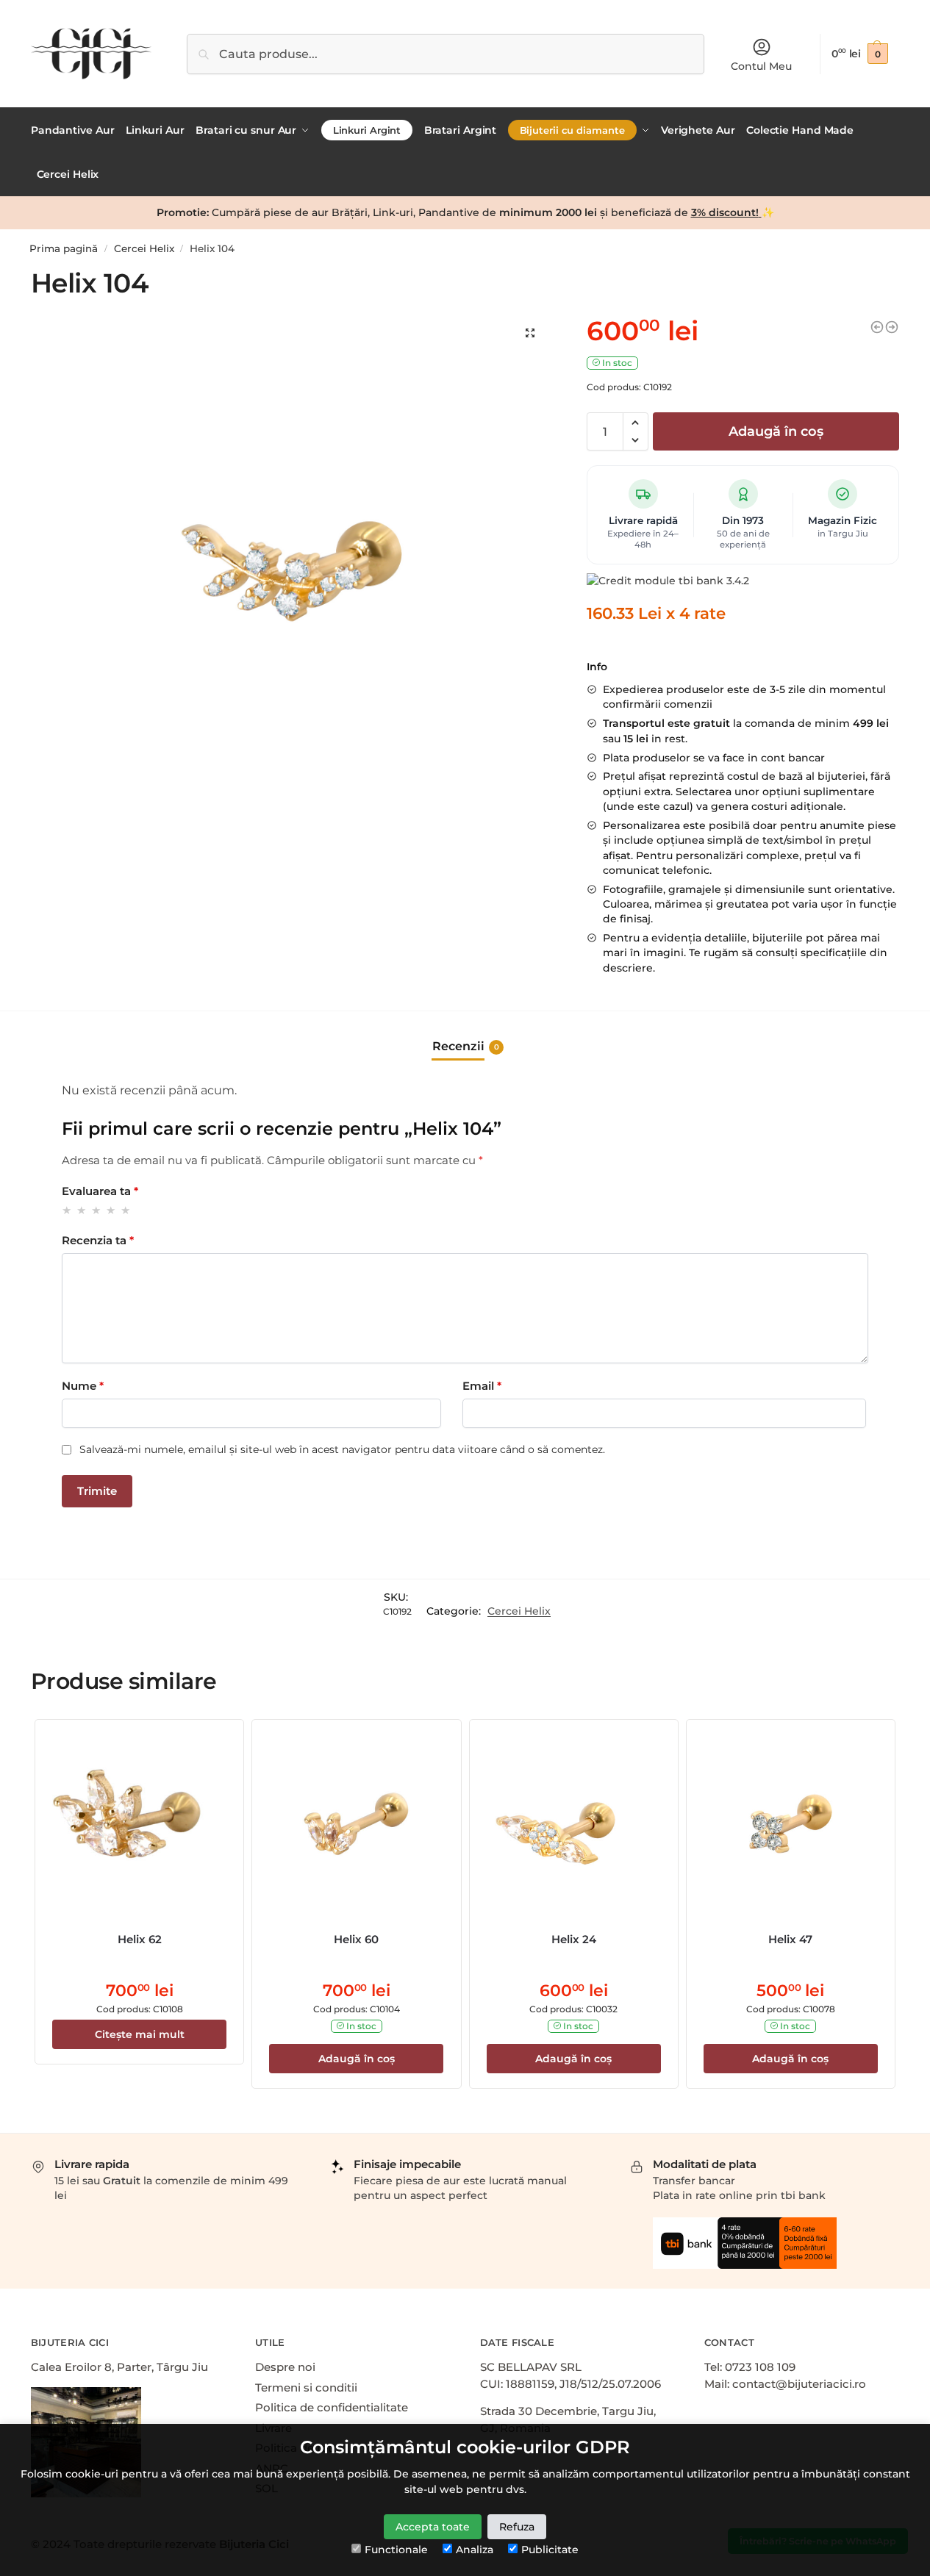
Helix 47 (790, 1939)
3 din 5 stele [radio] (97, 1210)
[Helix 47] (791, 1824)
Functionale (396, 2550)
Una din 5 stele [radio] (67, 1210)
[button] (636, 423)
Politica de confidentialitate (332, 2407)
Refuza (517, 2527)
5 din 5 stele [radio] (126, 1210)
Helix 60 (356, 1939)
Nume (83, 1386)
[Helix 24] (574, 1824)
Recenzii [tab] (466, 1046)
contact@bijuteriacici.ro (799, 2384)
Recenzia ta (98, 1240)
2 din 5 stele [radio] (82, 1210)
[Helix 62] (139, 1824)
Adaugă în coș (776, 431)
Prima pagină (64, 248)
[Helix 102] (877, 327)
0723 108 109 (760, 2367)
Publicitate (550, 2550)
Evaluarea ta (100, 1191)
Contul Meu (761, 66)
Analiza (475, 2550)
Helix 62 (140, 1939)
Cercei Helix (144, 248)
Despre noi (285, 2367)
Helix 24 (574, 1939)
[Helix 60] (356, 1824)
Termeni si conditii (306, 2387)
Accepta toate (433, 2527)
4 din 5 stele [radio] (111, 1210)
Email (482, 1386)
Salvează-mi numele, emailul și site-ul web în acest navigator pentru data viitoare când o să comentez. (342, 1449)
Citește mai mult (140, 2034)
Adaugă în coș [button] (357, 2059)
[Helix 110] (892, 327)
